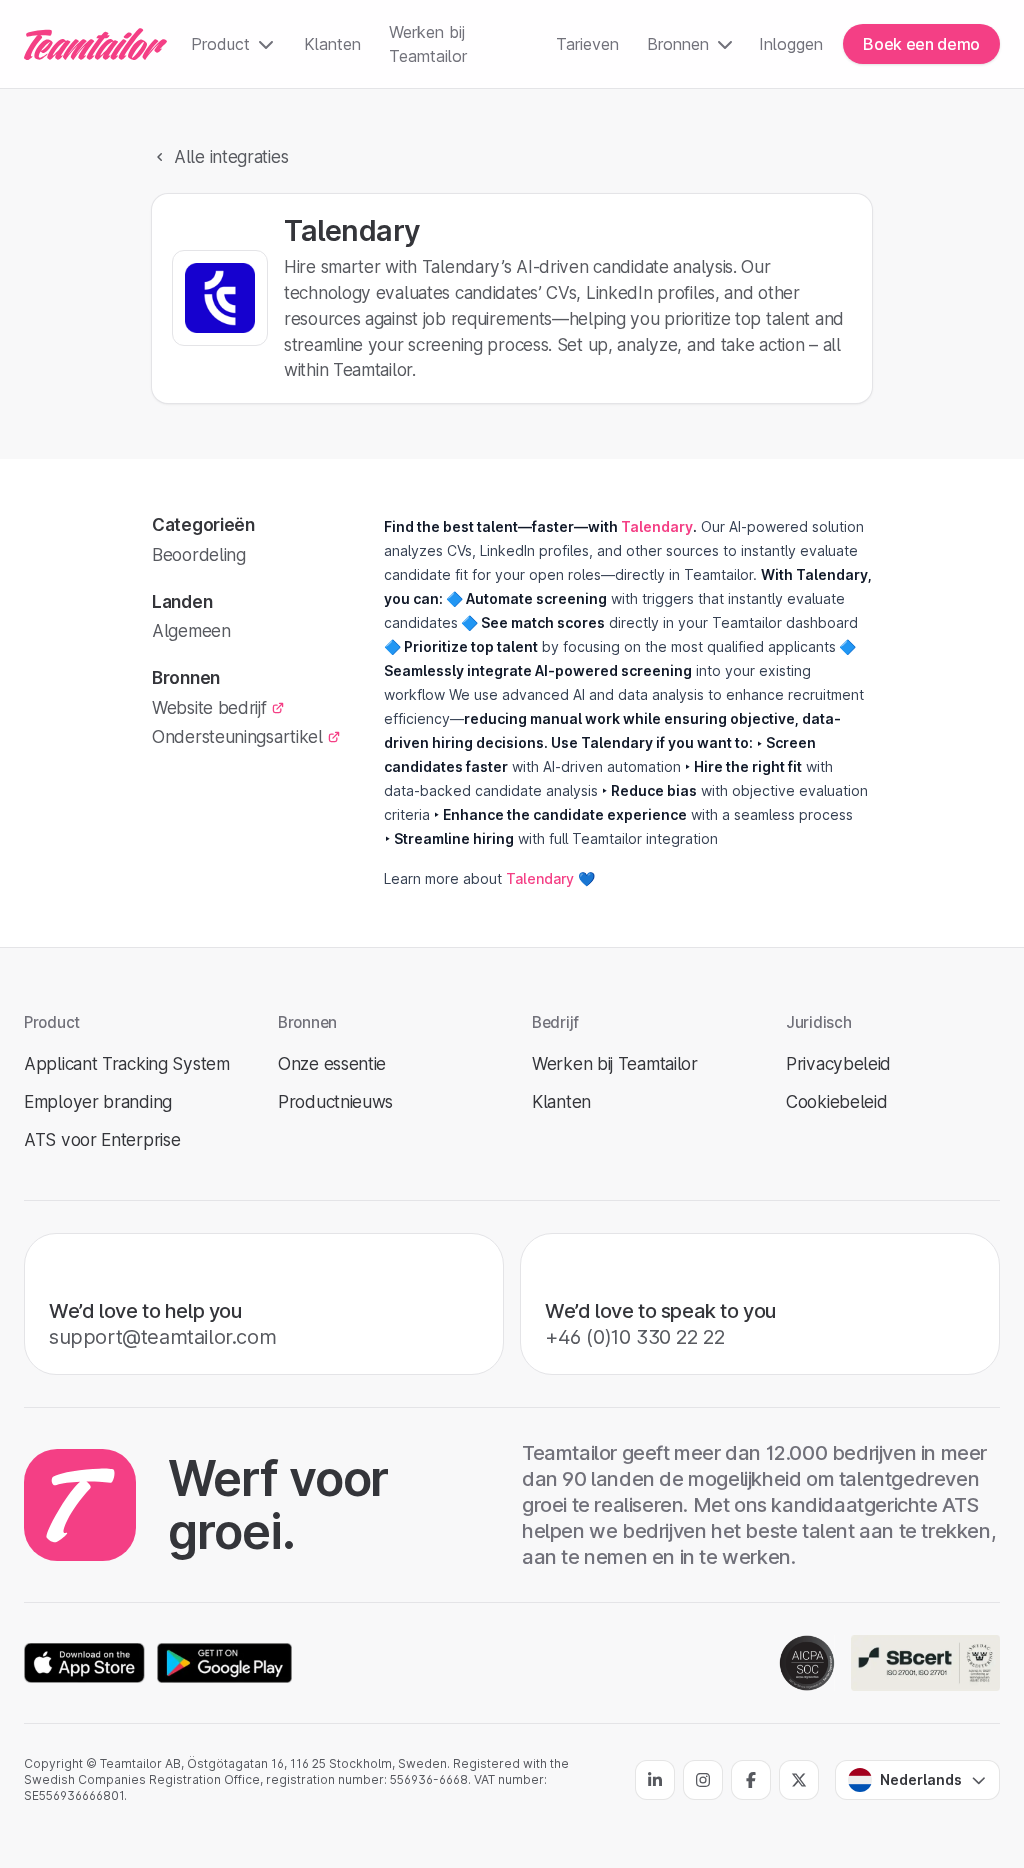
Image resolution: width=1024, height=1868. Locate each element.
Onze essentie (332, 1063)
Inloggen (791, 44)
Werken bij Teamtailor (428, 44)
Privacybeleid (838, 1063)
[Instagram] (703, 1780)
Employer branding (98, 1101)
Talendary (540, 878)
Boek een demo (921, 44)
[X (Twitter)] (799, 1780)
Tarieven (587, 44)
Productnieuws (335, 1101)
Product (220, 44)
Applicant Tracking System (127, 1063)
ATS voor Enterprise (102, 1139)
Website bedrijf (209, 707)
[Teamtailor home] (95, 44)
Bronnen (678, 44)
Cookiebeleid (837, 1101)
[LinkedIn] (655, 1780)
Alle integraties (231, 156)
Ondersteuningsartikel (237, 736)
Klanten (332, 44)
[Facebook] (751, 1780)
